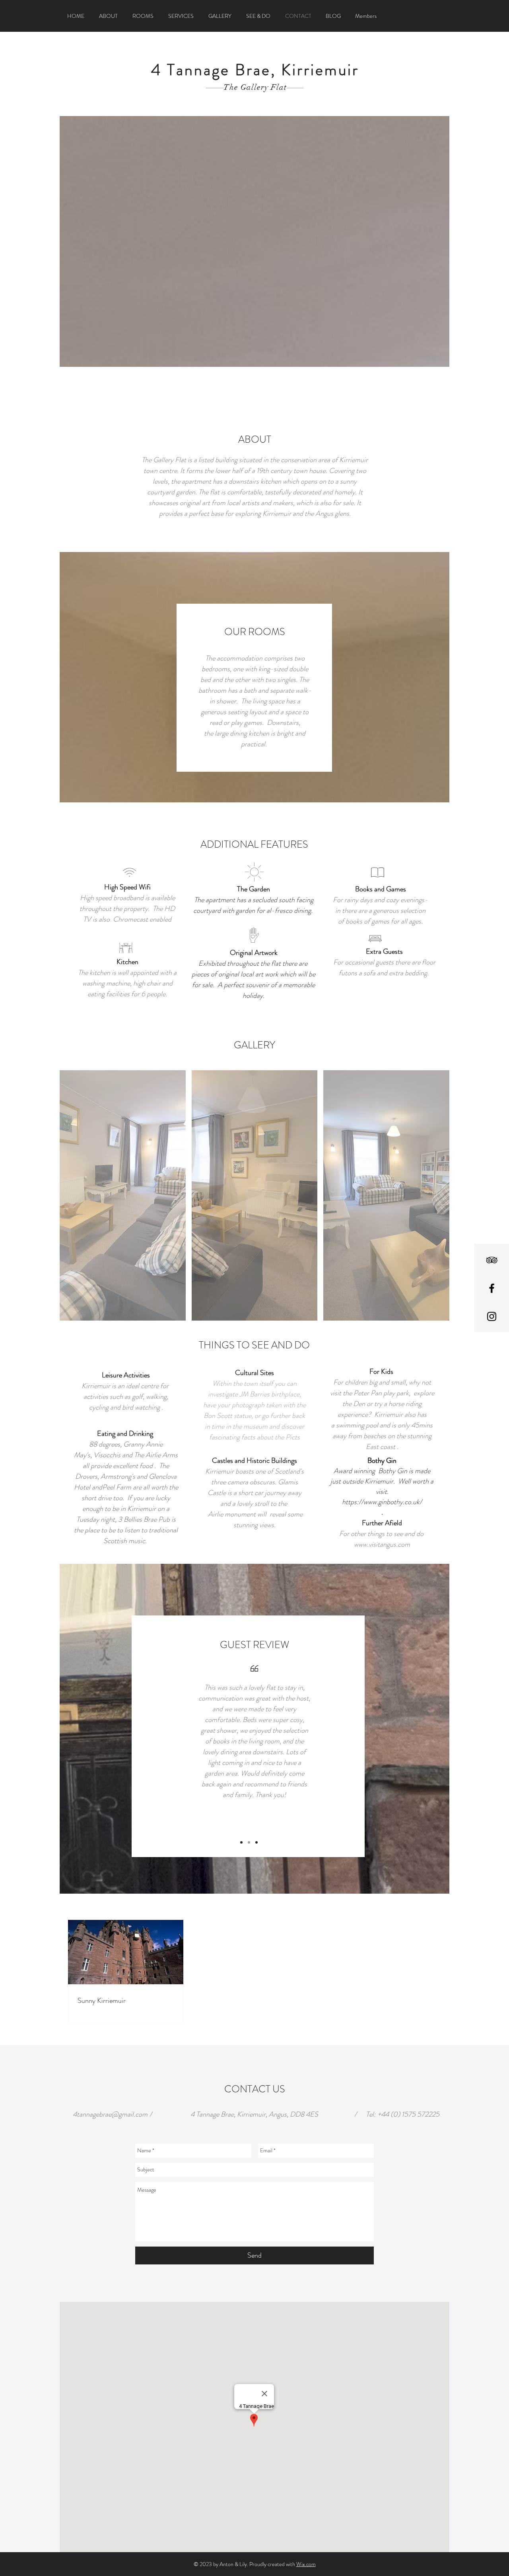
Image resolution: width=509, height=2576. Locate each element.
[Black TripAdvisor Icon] (492, 1260)
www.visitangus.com (382, 1544)
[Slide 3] (256, 1842)
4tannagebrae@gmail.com (110, 2114)
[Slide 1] (241, 1842)
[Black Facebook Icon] (492, 1288)
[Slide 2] (249, 1842)
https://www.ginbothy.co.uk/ (382, 1502)
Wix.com (306, 2564)
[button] (123, 1195)
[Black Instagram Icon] (492, 1316)
